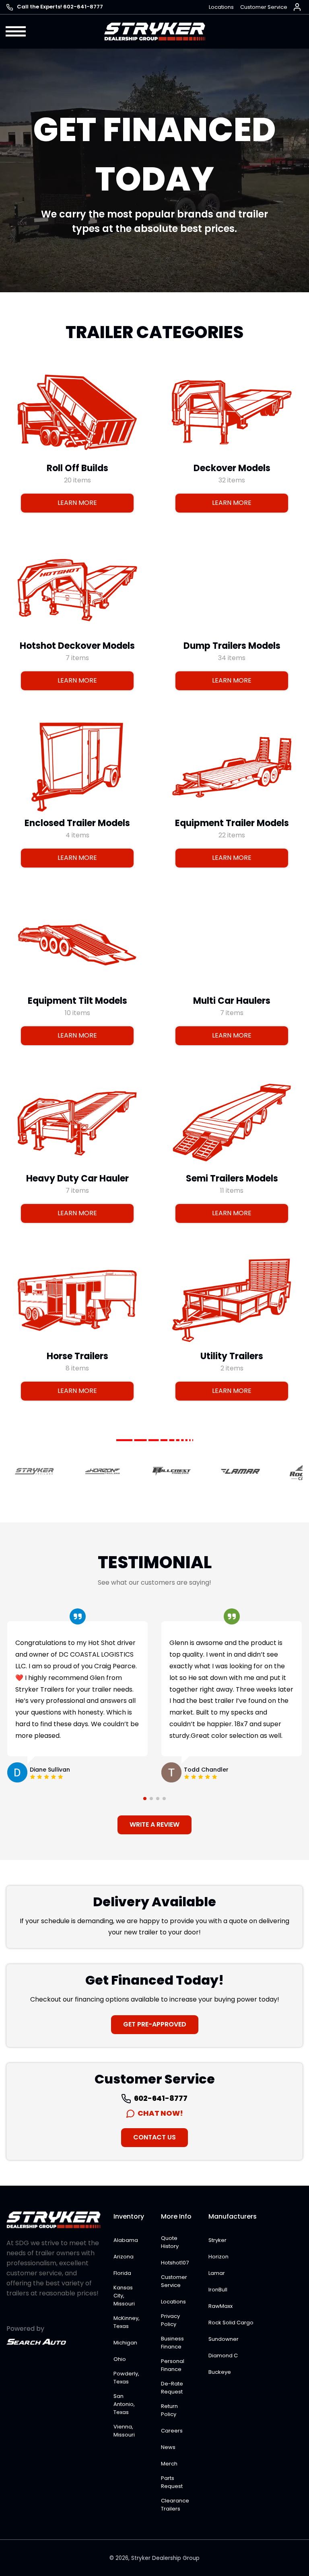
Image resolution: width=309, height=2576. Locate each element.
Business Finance (172, 2343)
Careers (172, 2431)
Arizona (124, 2257)
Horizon (218, 2257)
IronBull (218, 2290)
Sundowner (224, 2339)
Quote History (170, 2242)
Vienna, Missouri (124, 2431)
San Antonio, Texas (124, 2404)
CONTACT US (154, 2137)
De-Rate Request (172, 2388)
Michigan (125, 2343)
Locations (221, 7)
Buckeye (220, 2372)
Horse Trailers (77, 1356)
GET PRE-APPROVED (155, 2024)
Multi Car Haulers (232, 1001)
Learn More (77, 503)
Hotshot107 (175, 2263)
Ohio (120, 2359)
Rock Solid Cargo (231, 2323)
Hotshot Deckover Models (77, 646)
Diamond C (223, 2356)
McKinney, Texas (127, 2322)
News (168, 2447)
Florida (122, 2273)
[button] (16, 31)
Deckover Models (232, 468)
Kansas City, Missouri (124, 2296)
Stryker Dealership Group (165, 2558)
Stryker (217, 2240)
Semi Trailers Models (232, 1178)
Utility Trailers (232, 1356)
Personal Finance (173, 2365)
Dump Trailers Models (232, 646)
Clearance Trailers (175, 2505)
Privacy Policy (170, 2320)
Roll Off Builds (77, 468)
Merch (169, 2464)
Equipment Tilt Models (77, 1001)
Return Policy (169, 2410)
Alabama (126, 2240)
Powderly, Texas (126, 2378)
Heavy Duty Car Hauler (77, 1178)
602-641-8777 (160, 2098)
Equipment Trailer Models (232, 823)
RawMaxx (220, 2306)
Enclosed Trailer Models (77, 823)
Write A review (154, 1824)
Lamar (217, 2273)
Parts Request (172, 2482)
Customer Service (264, 7)
